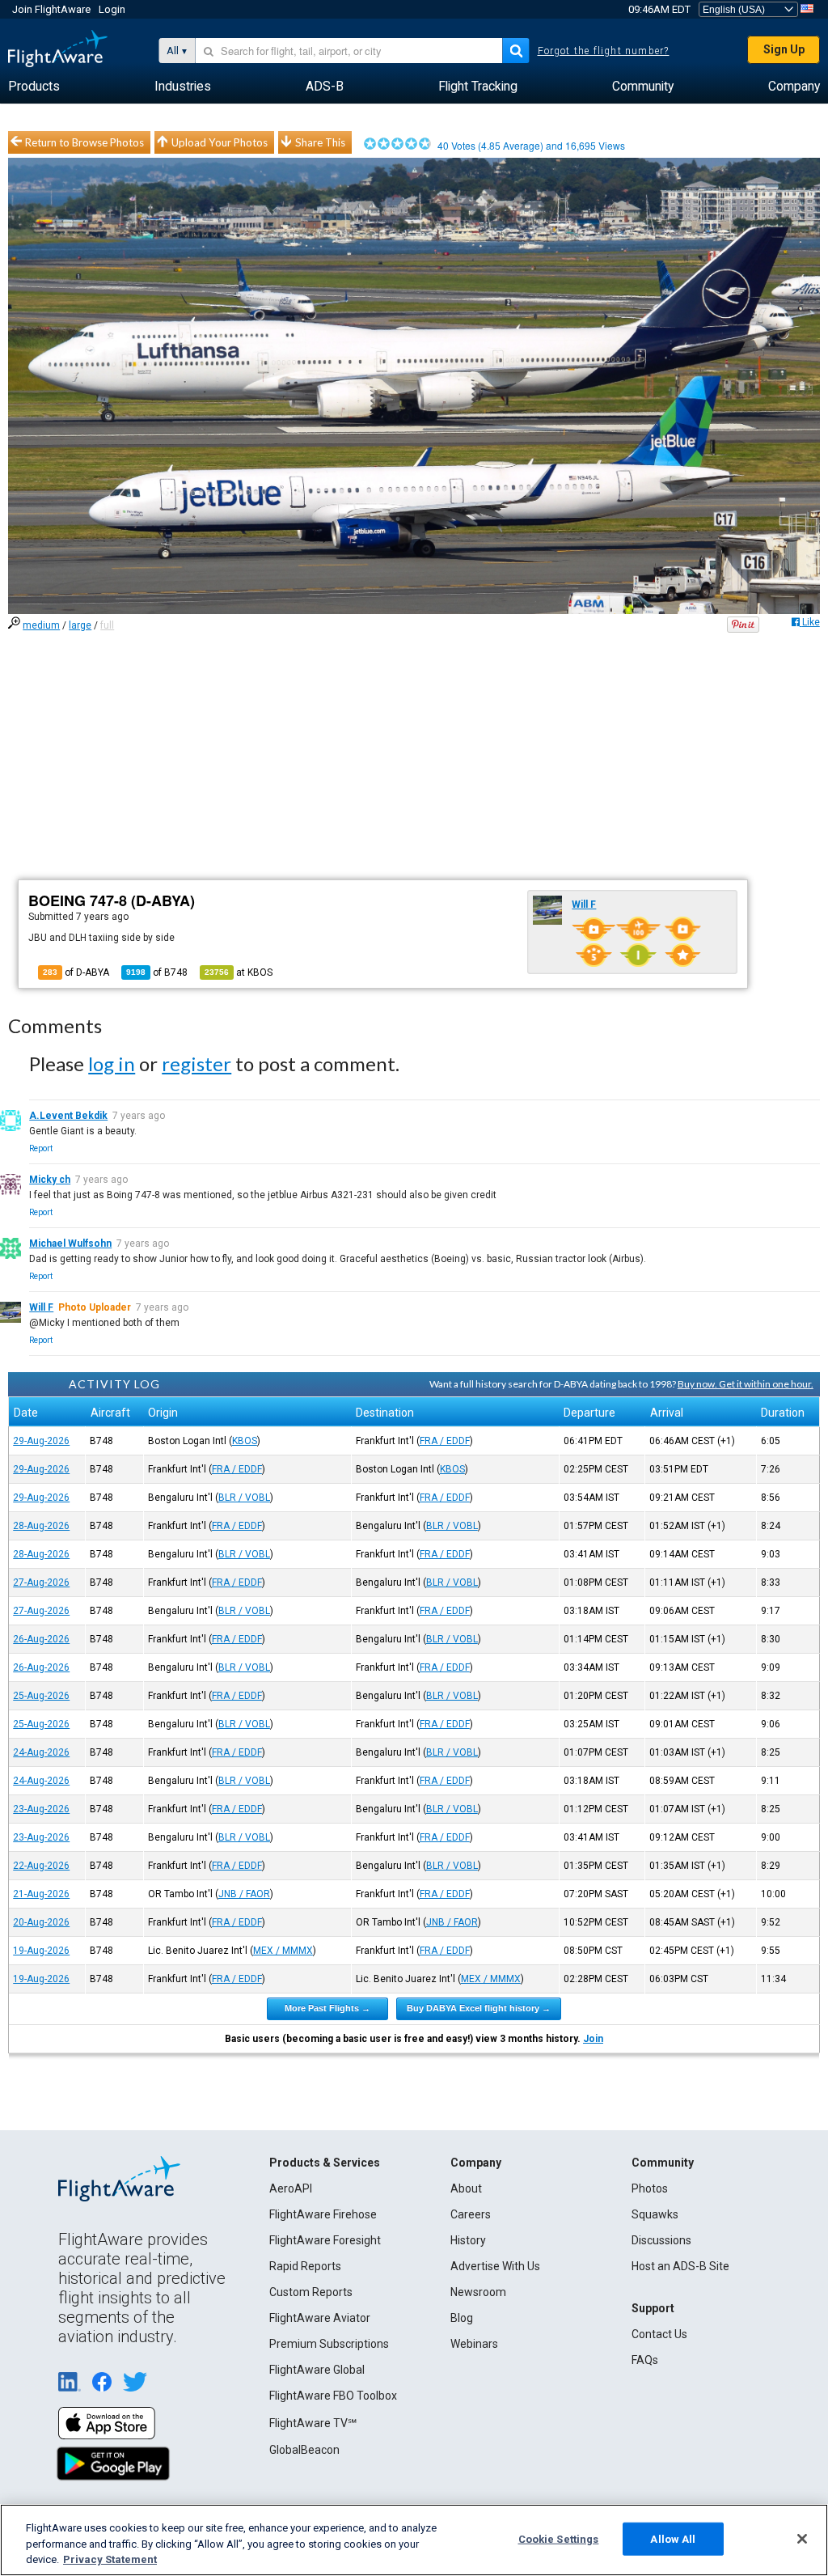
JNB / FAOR (244, 1894)
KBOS (245, 1441)
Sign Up (784, 49)
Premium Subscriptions (329, 2344)
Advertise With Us (495, 2266)
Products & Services (325, 2163)
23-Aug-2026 (41, 1809)
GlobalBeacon (304, 2450)
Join (593, 2039)
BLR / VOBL (244, 1498)
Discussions (661, 2240)
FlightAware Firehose (323, 2214)
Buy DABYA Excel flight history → (479, 2008)
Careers (471, 2214)
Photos (650, 2188)
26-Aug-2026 (41, 1639)
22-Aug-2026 (41, 1866)
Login (112, 9)
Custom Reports (311, 2292)
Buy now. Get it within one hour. (746, 1384)
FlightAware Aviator (320, 2318)
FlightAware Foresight (325, 2240)
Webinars (474, 2344)
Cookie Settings (559, 2538)
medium (41, 625)
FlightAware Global (317, 2370)
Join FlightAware (51, 9)
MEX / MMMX (283, 1951)
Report (41, 1148)
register (196, 1063)
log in (112, 1063)
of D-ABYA (76, 972)
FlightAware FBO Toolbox (333, 2396)
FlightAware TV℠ (313, 2423)
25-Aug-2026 (41, 1696)
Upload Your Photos (220, 142)
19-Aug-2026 (41, 1951)
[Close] (802, 2539)
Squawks (655, 2214)
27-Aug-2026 (41, 1582)
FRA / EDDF (445, 1441)
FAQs (645, 2360)
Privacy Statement (110, 2559)
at (239, 972)
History (468, 2240)
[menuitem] (34, 87)
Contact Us (659, 2334)
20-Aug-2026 (41, 1922)
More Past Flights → (327, 2008)
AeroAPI (291, 2188)
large (80, 625)
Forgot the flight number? (604, 51)
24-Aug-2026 (41, 1752)
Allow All (673, 2538)
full (107, 625)
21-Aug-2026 (41, 1894)
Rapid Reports (305, 2266)
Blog (462, 2318)
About (466, 2188)
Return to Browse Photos (84, 142)
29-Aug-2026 (41, 1441)
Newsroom (478, 2292)
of (157, 972)
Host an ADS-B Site (680, 2266)
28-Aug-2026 (41, 1526)
